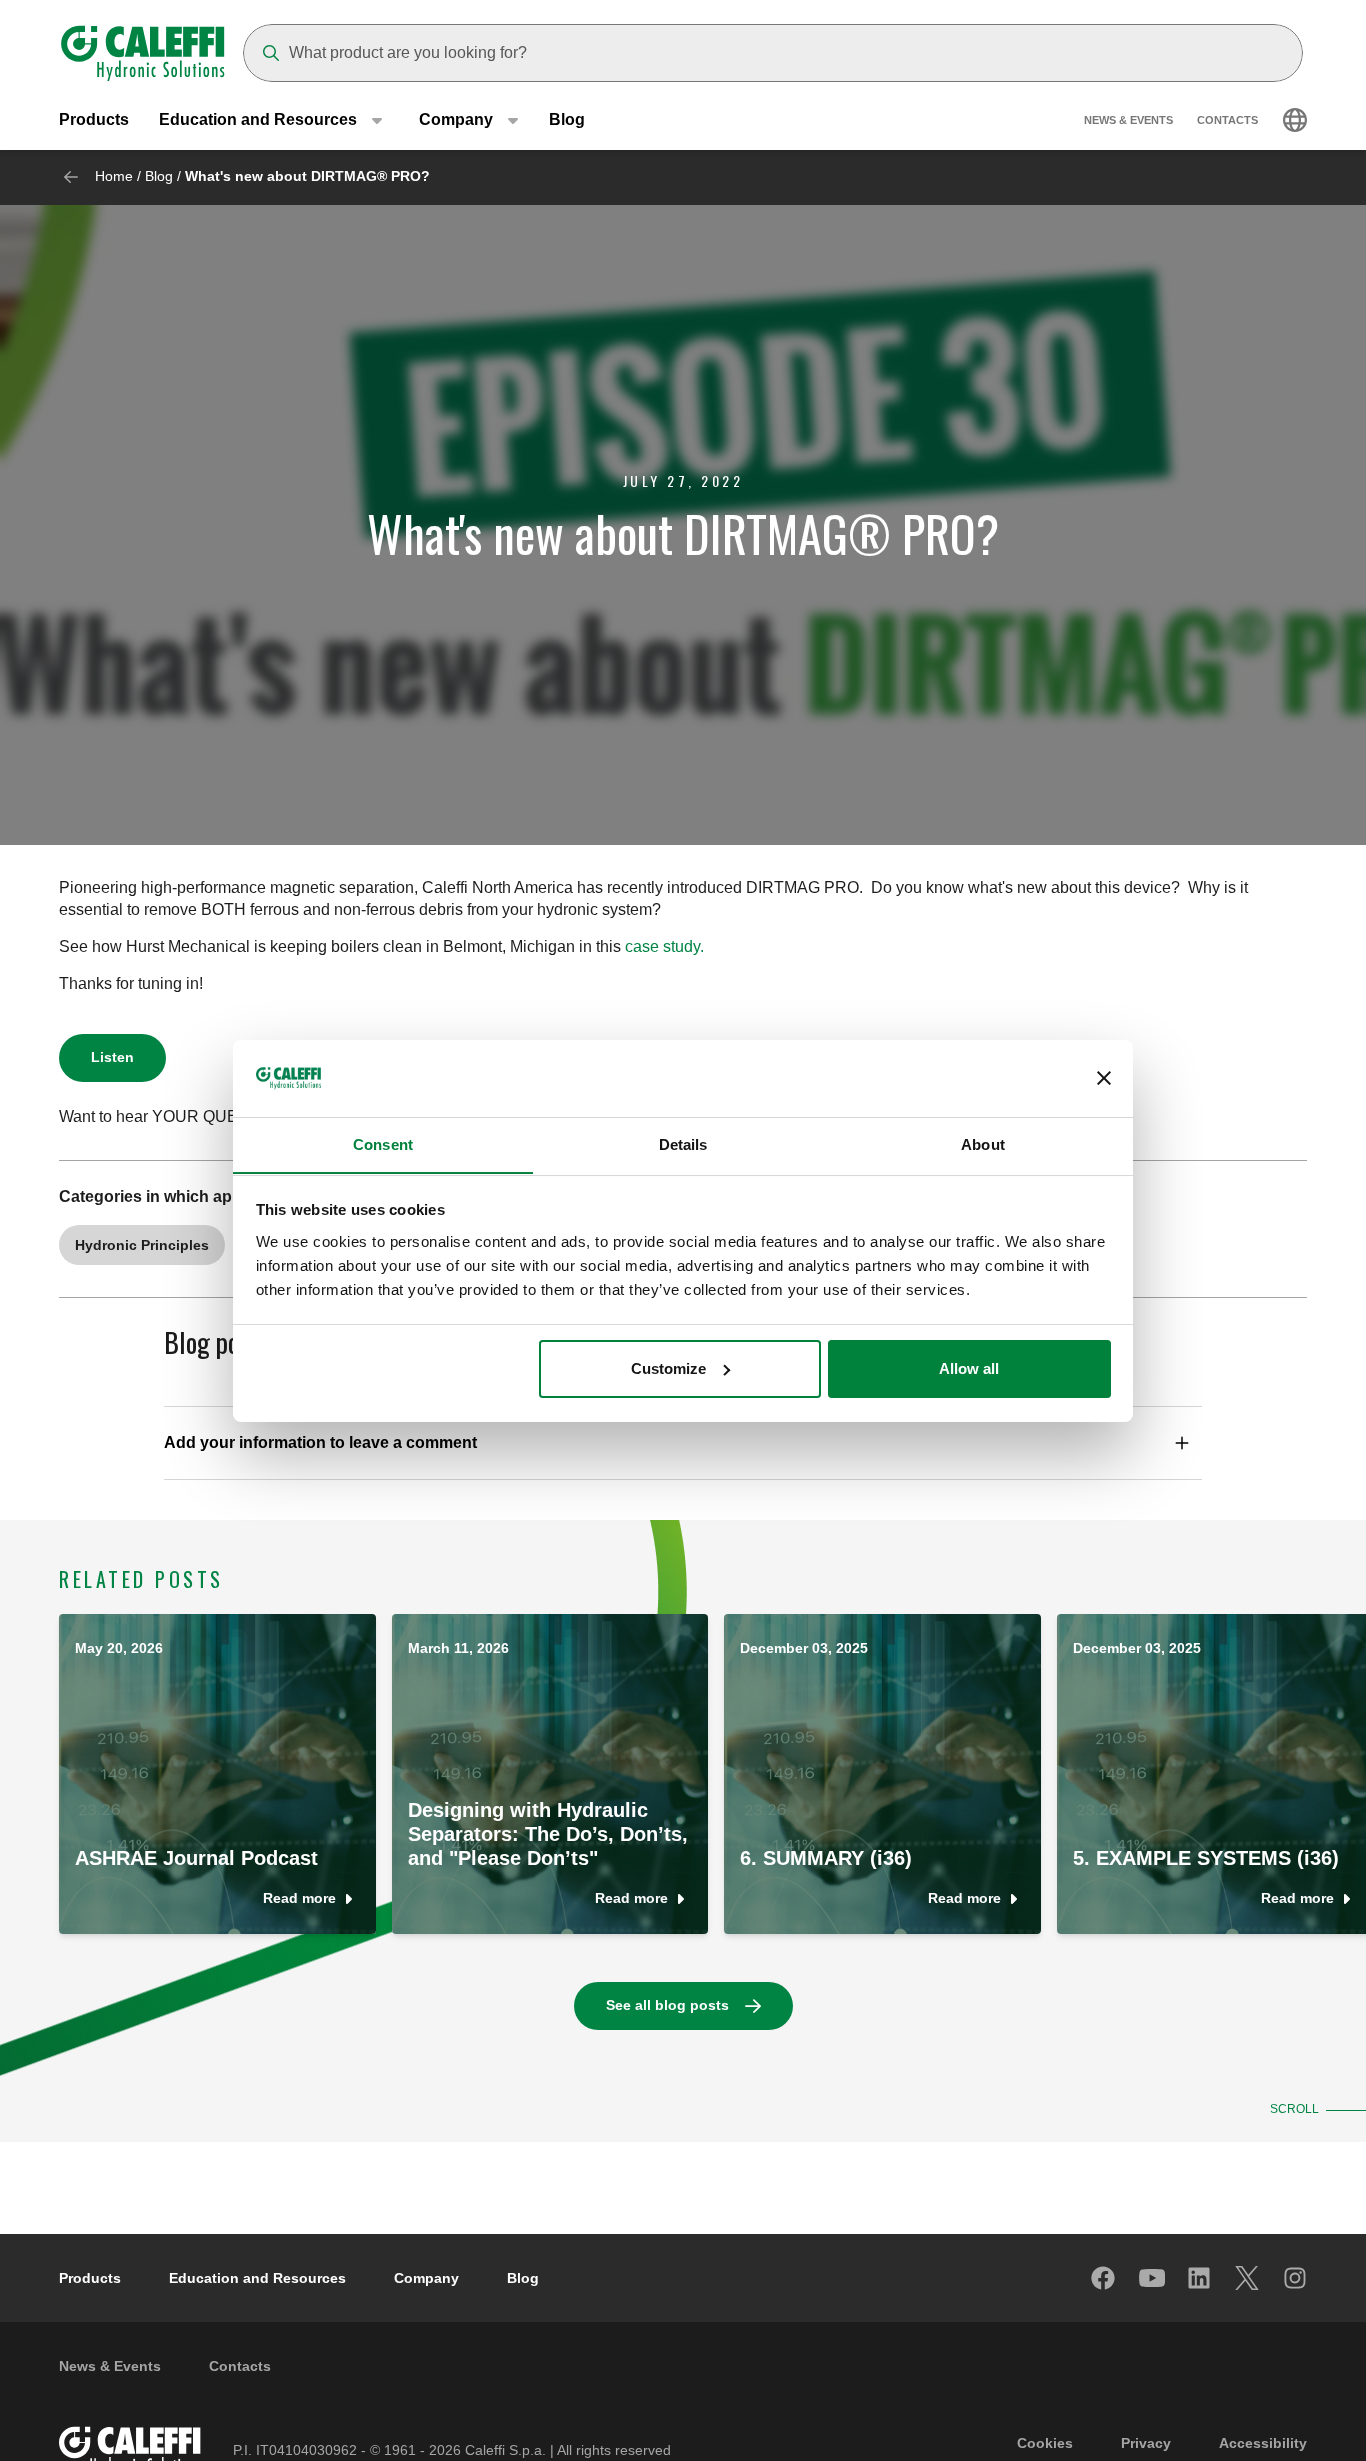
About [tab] (983, 1143)
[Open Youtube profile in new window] (1152, 2278)
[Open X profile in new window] (1248, 2278)
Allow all (969, 1368)
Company (426, 2278)
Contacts (1227, 120)
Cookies (1045, 2443)
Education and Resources (257, 2278)
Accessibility (1263, 2443)
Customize (668, 1368)
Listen (112, 1057)
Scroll (1294, 2109)
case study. (664, 946)
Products (94, 119)
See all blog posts (667, 2005)
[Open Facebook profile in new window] (1104, 2278)
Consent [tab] (383, 1143)
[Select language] (1295, 120)
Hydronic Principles (142, 1245)
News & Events (1128, 120)
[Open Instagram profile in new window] (1296, 2278)
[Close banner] (1104, 1078)
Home (114, 176)
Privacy (1146, 2443)
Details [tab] (683, 1143)
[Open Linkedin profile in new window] (1200, 2278)
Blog (567, 119)
